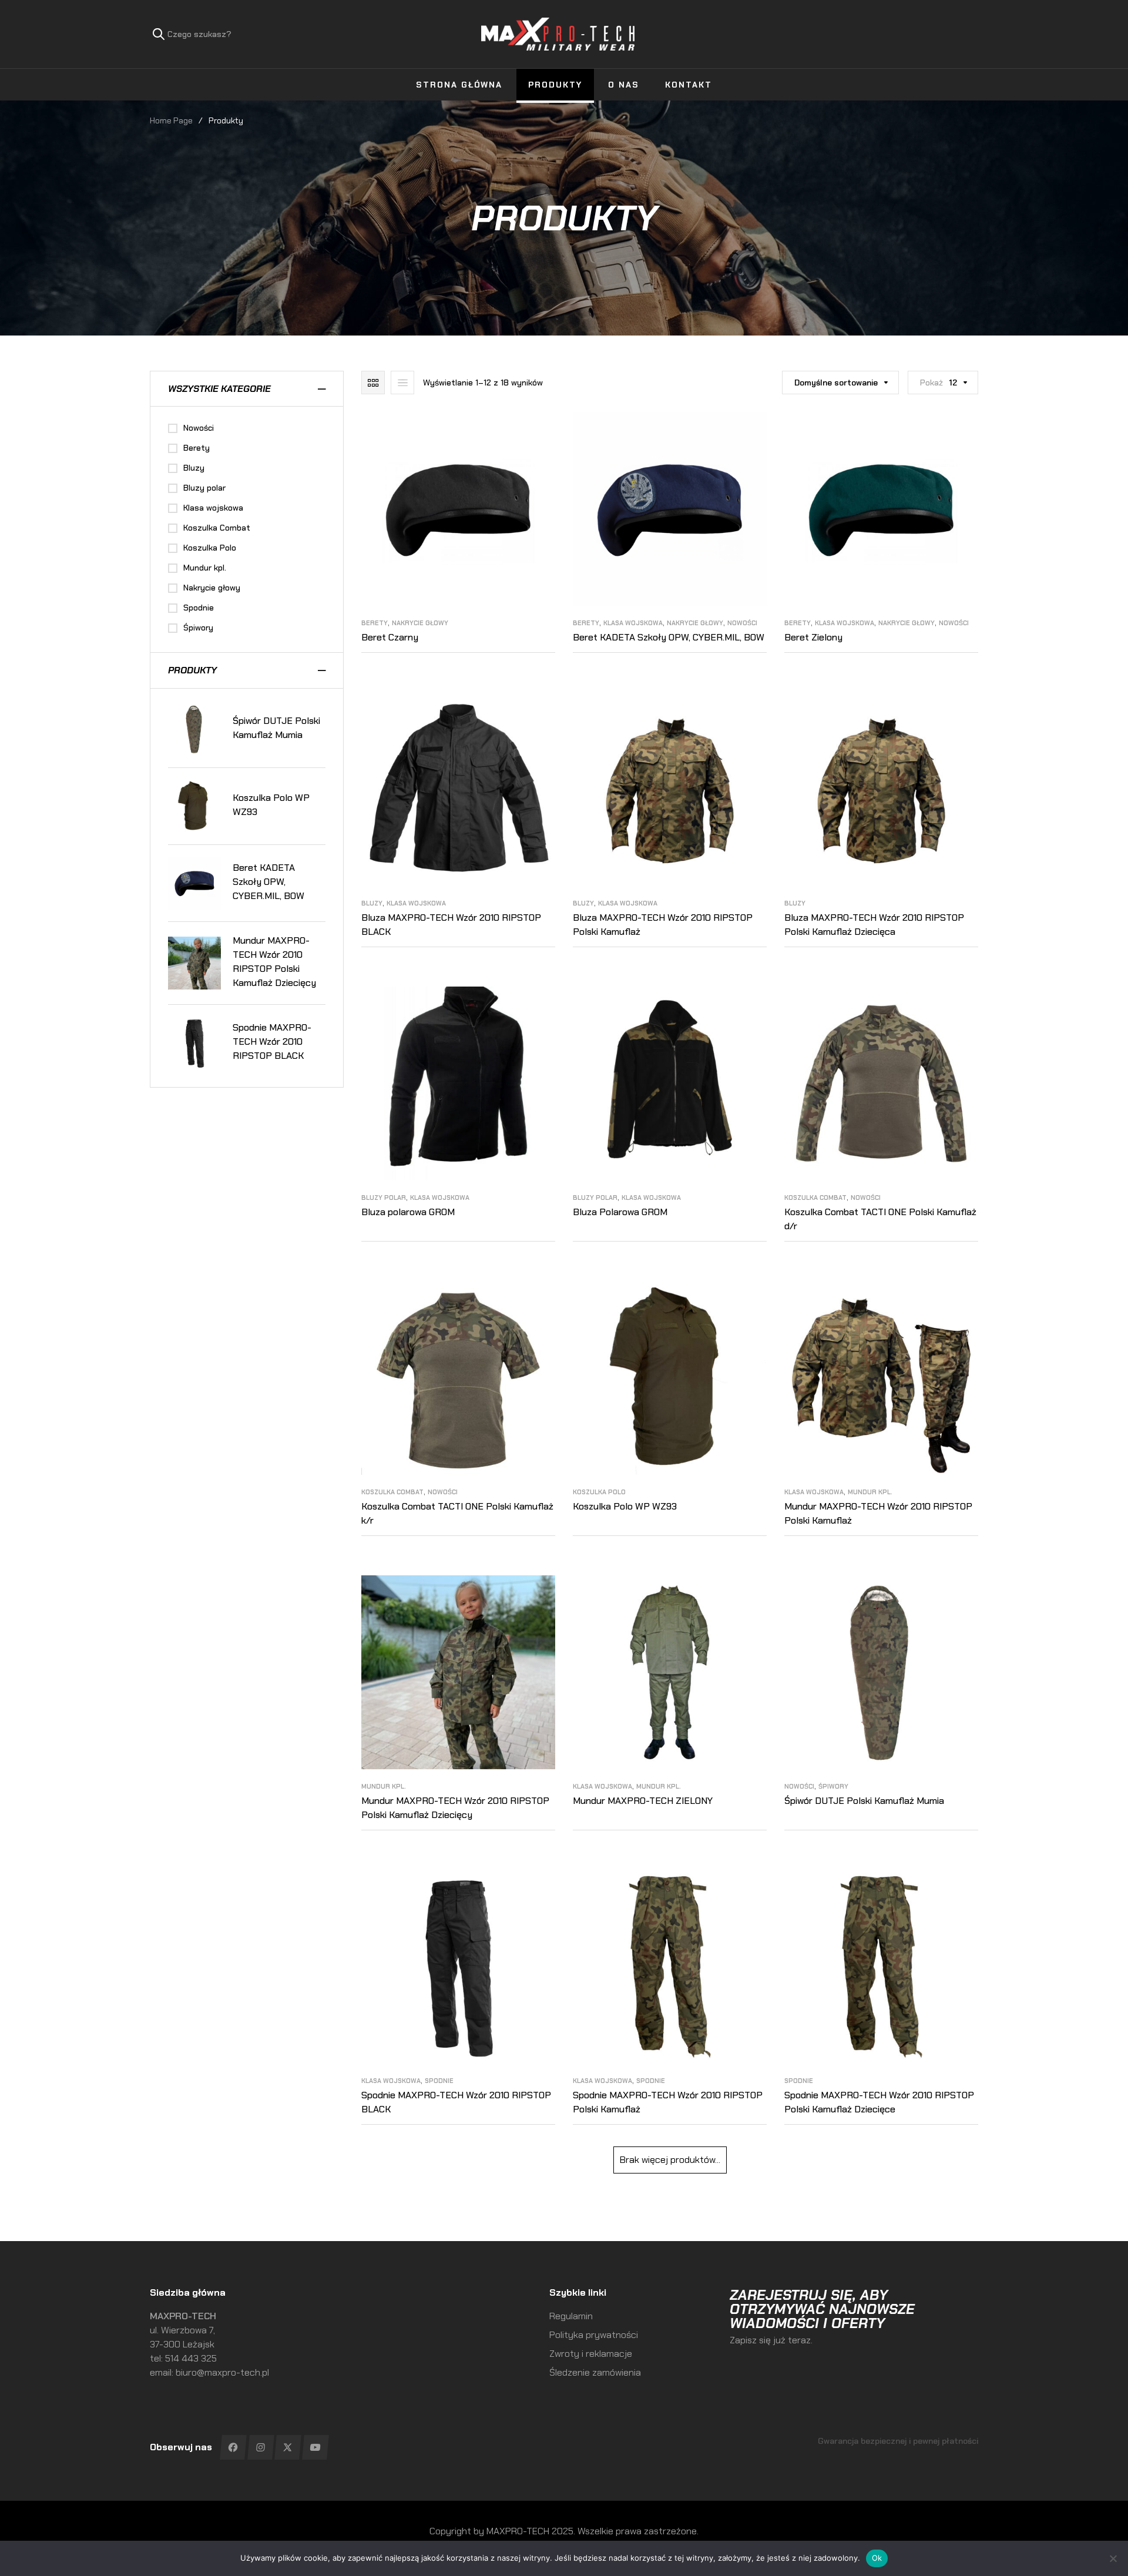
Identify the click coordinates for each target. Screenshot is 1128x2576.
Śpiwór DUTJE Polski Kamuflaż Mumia (864, 1801)
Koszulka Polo (599, 1492)
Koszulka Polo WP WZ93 (625, 1506)
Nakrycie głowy (420, 623)
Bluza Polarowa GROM (620, 1212)
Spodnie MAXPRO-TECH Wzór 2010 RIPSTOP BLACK (272, 1042)
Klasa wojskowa (633, 623)
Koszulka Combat (815, 1198)
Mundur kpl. (870, 1492)
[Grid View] (373, 383)
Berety (375, 623)
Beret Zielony (813, 637)
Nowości (742, 623)
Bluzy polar (384, 1198)
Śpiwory (833, 1786)
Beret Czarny (390, 637)
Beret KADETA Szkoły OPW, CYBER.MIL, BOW (669, 637)
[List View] (402, 383)
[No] (1113, 2558)
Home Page (171, 120)
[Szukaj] (159, 34)
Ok (877, 2558)
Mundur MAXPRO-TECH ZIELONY (643, 1801)
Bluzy (372, 903)
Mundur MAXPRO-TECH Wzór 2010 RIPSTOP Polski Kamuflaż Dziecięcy (274, 962)
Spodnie (439, 2081)
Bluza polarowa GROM (408, 1212)
